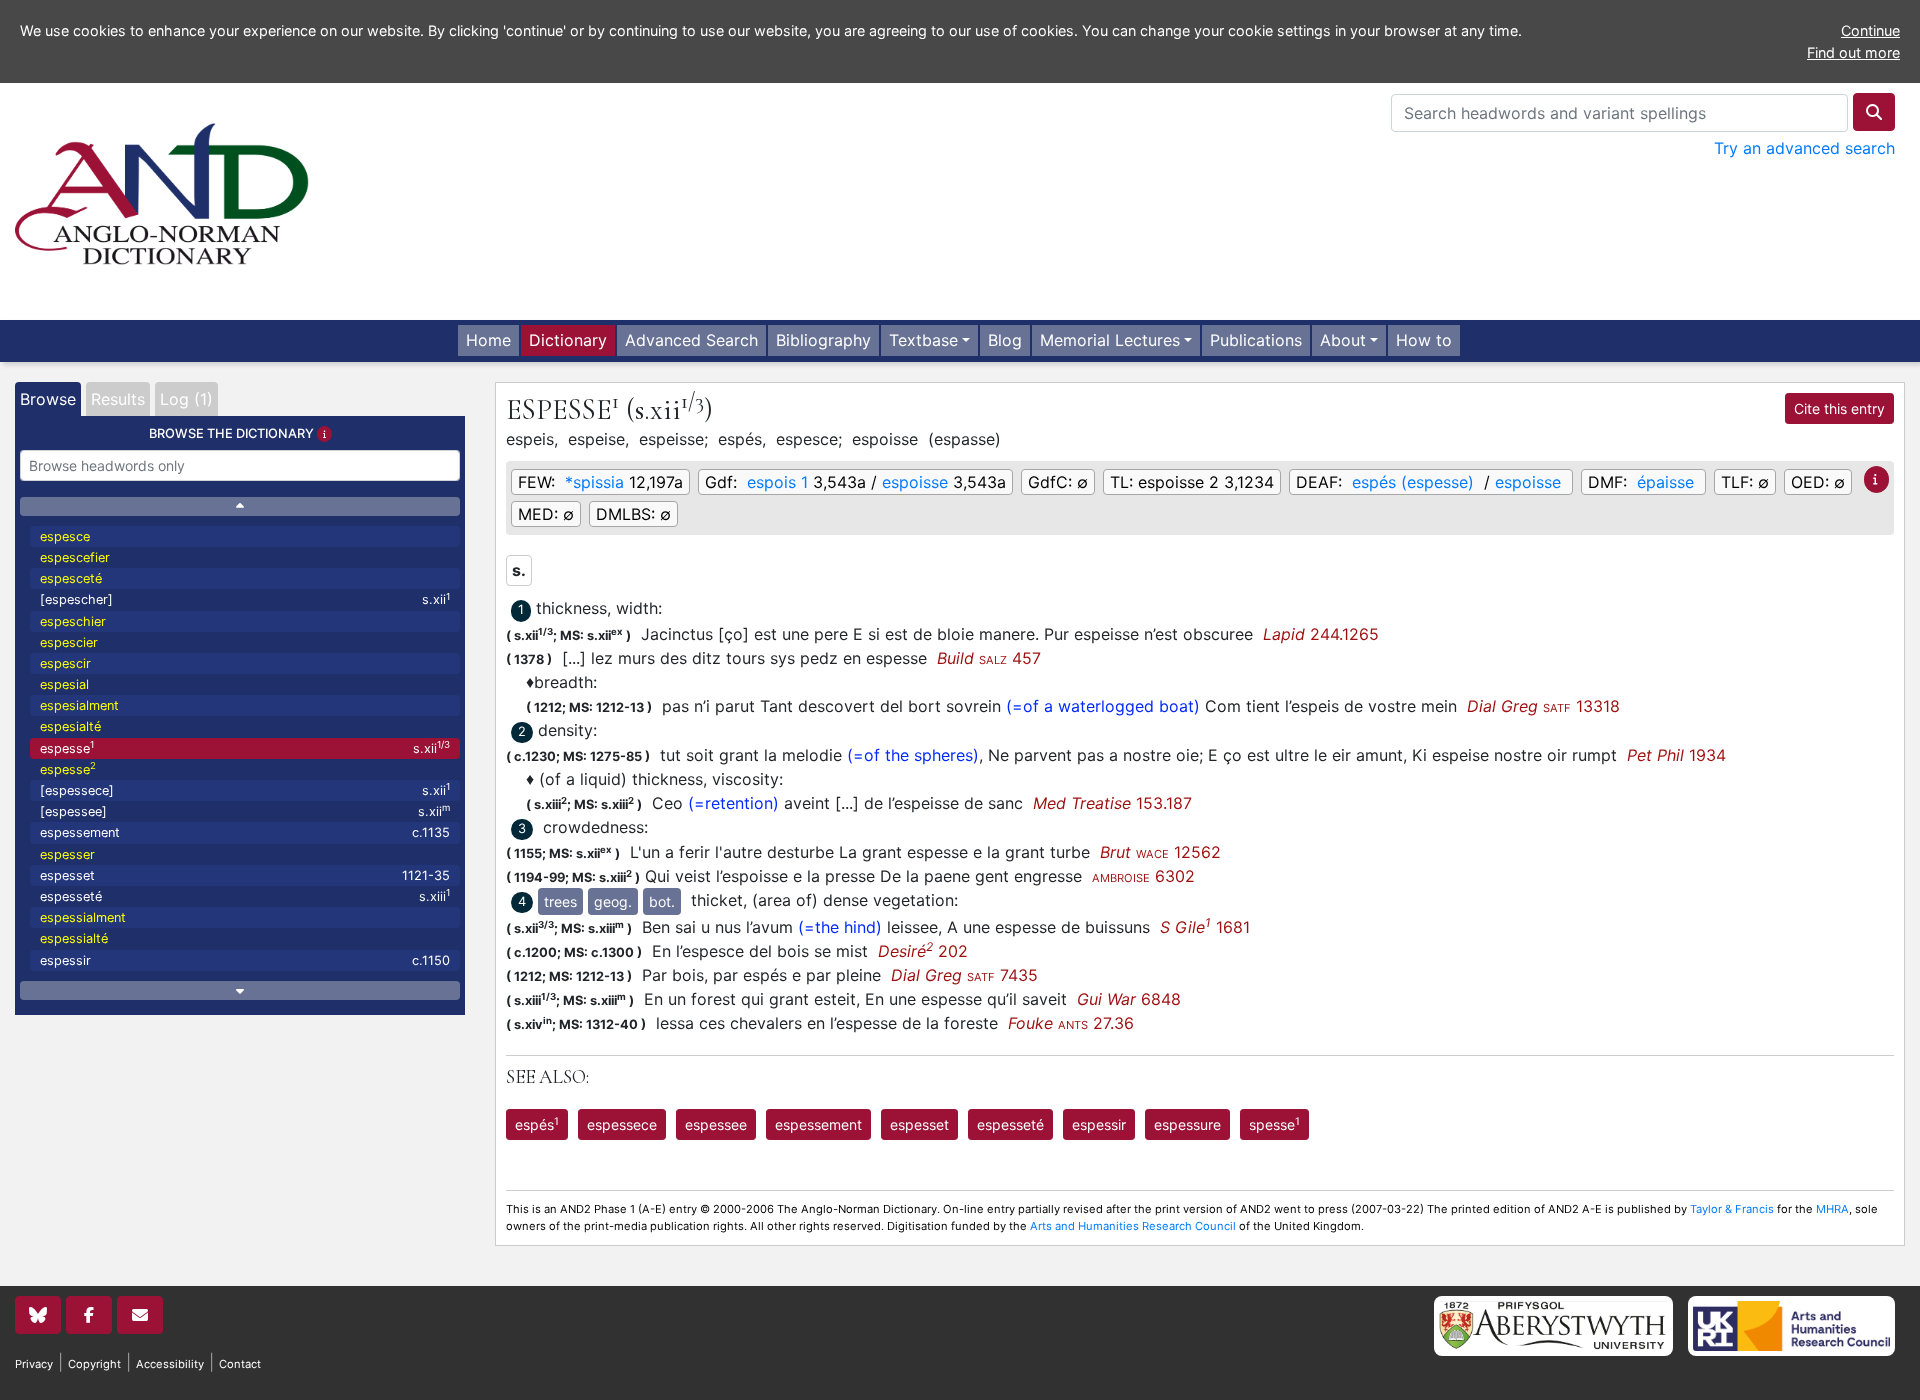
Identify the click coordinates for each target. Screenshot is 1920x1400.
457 (989, 658)
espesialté (70, 726)
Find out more (1853, 52)
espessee (716, 1124)
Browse (48, 399)
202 (923, 951)
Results (118, 399)
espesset (245, 875)
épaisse (1665, 482)
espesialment (79, 705)
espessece (622, 1124)
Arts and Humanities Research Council (1133, 1226)
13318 (1543, 706)
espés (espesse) (1413, 482)
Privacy (34, 1364)
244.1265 (1321, 634)
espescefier (75, 557)
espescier (69, 642)
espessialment (83, 917)
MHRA (1832, 1209)
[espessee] (245, 810)
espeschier (73, 621)
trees (560, 901)
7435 (964, 975)
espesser (67, 854)
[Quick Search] (1874, 112)
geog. (613, 901)
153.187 (1112, 803)
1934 (1676, 755)
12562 (1160, 852)
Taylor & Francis (1732, 1209)
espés (537, 1124)
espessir (245, 960)
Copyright (94, 1364)
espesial (64, 684)
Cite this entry (1839, 408)
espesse (245, 747)
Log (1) (186, 399)
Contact (240, 1364)
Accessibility (170, 1364)
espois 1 (777, 482)
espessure (1187, 1124)
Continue (1870, 30)
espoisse (915, 482)
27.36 (1071, 1023)
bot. (662, 901)
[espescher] (245, 599)
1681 (1205, 927)
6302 (1143, 876)
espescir (65, 663)
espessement (245, 832)
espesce (65, 536)
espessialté (74, 938)
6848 (1129, 999)
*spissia (594, 482)
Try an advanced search (1804, 148)
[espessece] (245, 789)
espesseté (245, 895)
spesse (1274, 1124)
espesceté (71, 578)
